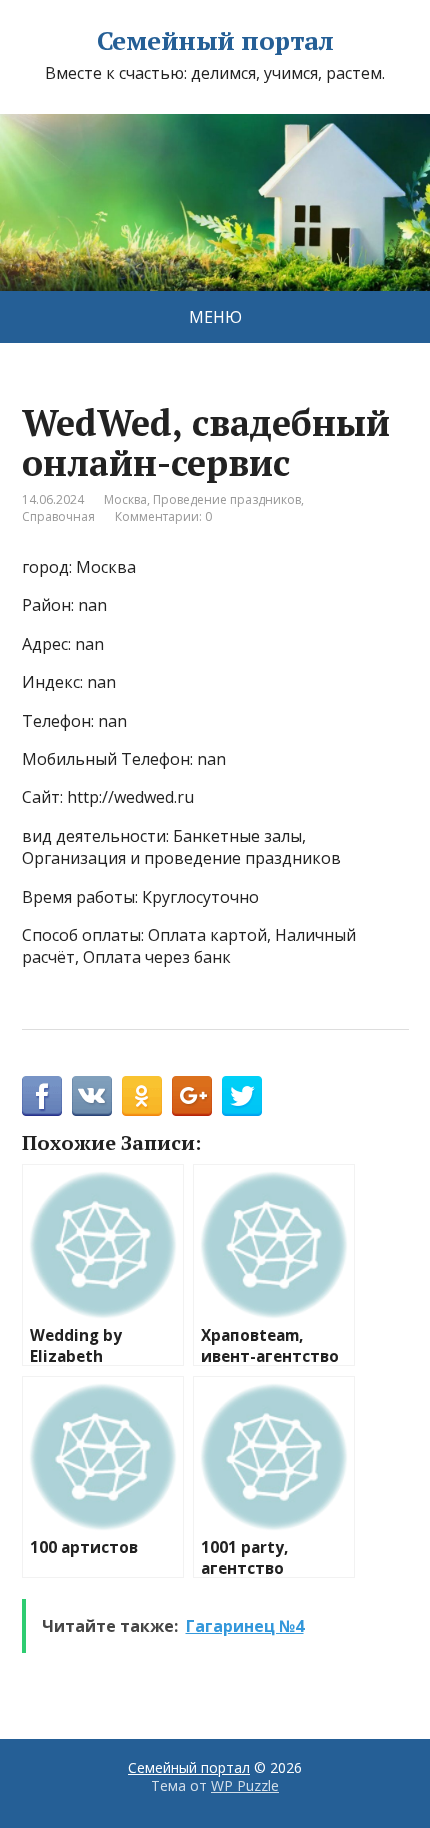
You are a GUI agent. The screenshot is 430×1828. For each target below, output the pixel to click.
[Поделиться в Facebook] (42, 1096)
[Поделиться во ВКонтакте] (92, 1096)
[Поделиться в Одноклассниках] (142, 1096)
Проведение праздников (227, 499)
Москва (125, 499)
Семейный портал (215, 41)
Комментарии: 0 (163, 516)
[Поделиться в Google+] (192, 1096)
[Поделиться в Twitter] (242, 1096)
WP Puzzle (245, 1785)
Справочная (58, 516)
